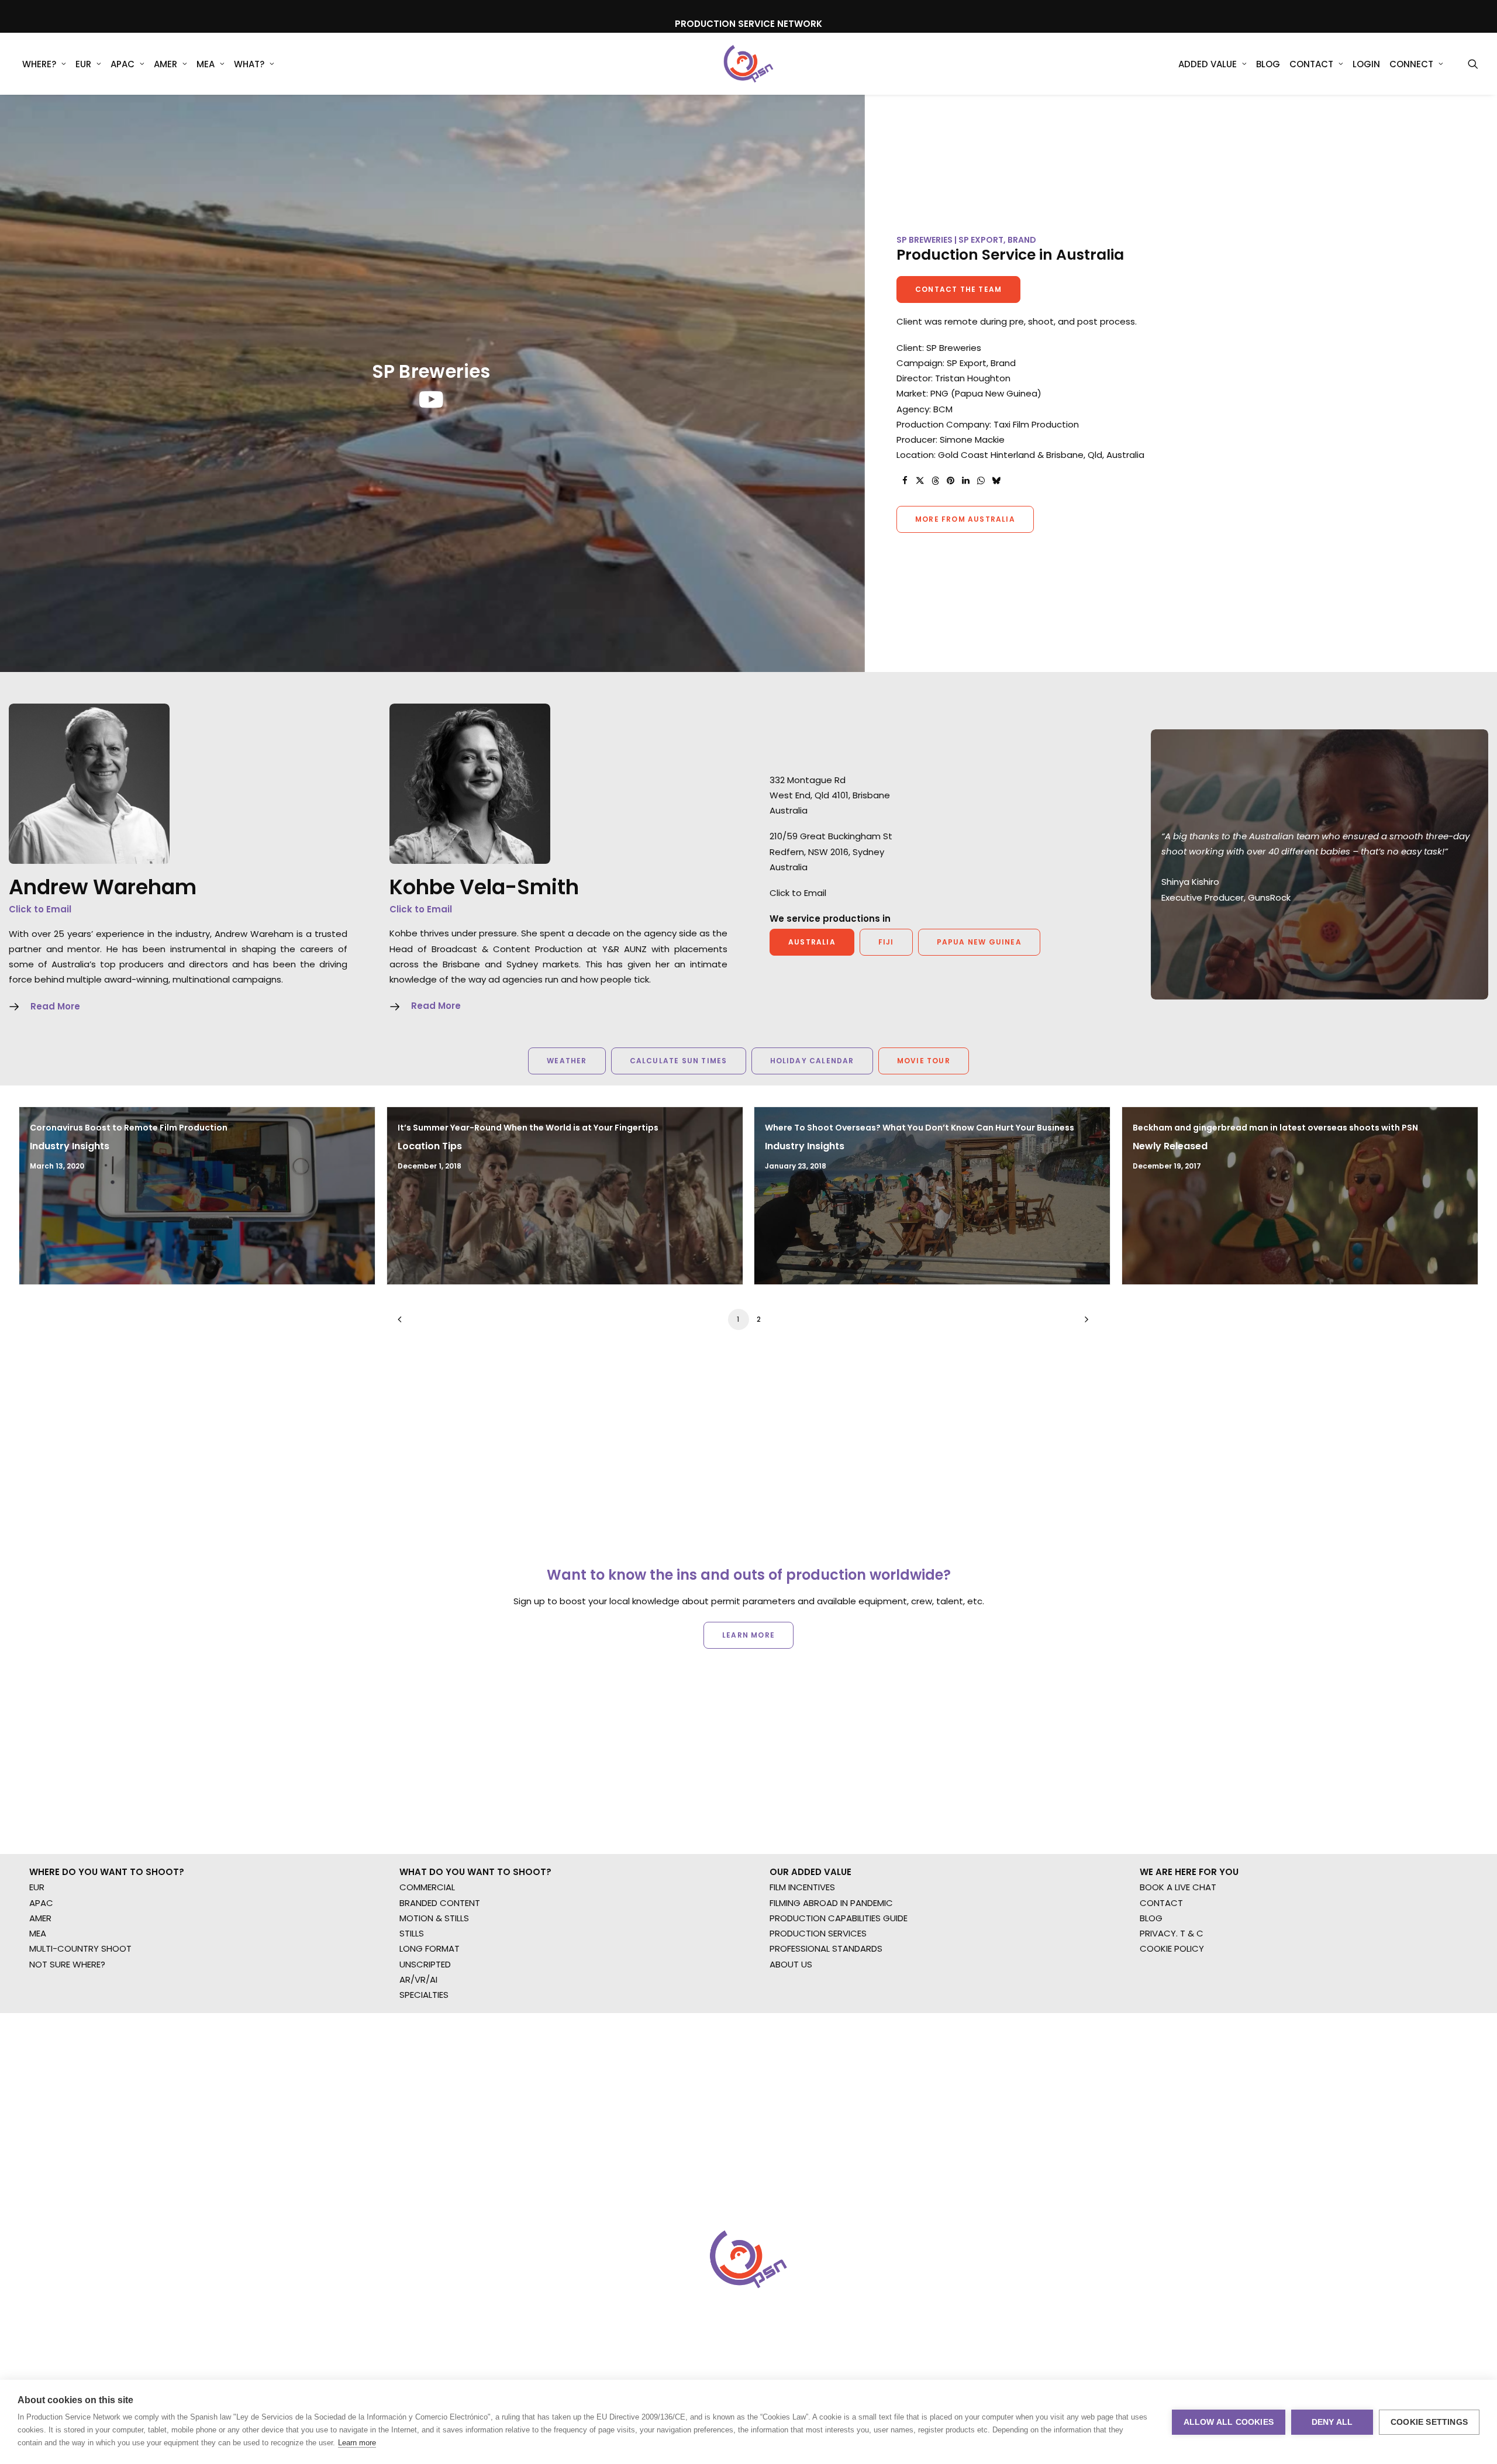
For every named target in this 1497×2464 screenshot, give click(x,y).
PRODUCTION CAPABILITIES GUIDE (839, 1918)
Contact (1311, 64)
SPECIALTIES (424, 1995)
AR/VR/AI (418, 1979)
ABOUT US (791, 1964)
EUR (83, 64)
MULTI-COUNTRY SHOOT (80, 1948)
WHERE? (39, 64)
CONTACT (1161, 1903)
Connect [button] (1411, 64)
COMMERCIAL (427, 1887)
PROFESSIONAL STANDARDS (826, 1948)
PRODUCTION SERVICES (818, 1933)
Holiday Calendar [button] (812, 1061)
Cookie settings (1429, 2422)
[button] (1473, 64)
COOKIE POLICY (1172, 1948)
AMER (165, 64)
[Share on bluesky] (996, 481)
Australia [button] (812, 942)
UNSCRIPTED (425, 1964)
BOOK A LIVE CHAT (1178, 1887)
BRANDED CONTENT (440, 1903)
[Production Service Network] (749, 64)
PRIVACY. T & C (1172, 1933)
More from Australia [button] (965, 519)
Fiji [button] (886, 942)
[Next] (1084, 1323)
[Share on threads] (935, 481)
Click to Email (40, 909)
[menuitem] (44, 64)
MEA (206, 64)
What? (249, 64)
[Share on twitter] (920, 481)
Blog (1268, 64)
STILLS (412, 1933)
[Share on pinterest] (950, 481)
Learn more (357, 2443)
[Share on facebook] (905, 481)
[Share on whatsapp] (981, 481)
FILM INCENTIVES (802, 1887)
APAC (123, 64)
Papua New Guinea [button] (979, 942)
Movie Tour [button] (924, 1061)
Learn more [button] (748, 1635)
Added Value (1208, 64)
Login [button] (1366, 64)
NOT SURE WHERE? (67, 1964)
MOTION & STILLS (434, 1918)
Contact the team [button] (958, 289)
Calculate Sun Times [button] (679, 1061)
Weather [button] (567, 1061)
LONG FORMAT (430, 1948)
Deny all (1332, 2422)
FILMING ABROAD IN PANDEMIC (831, 1903)
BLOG (1151, 1918)
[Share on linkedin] (965, 481)
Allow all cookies (1229, 2422)
